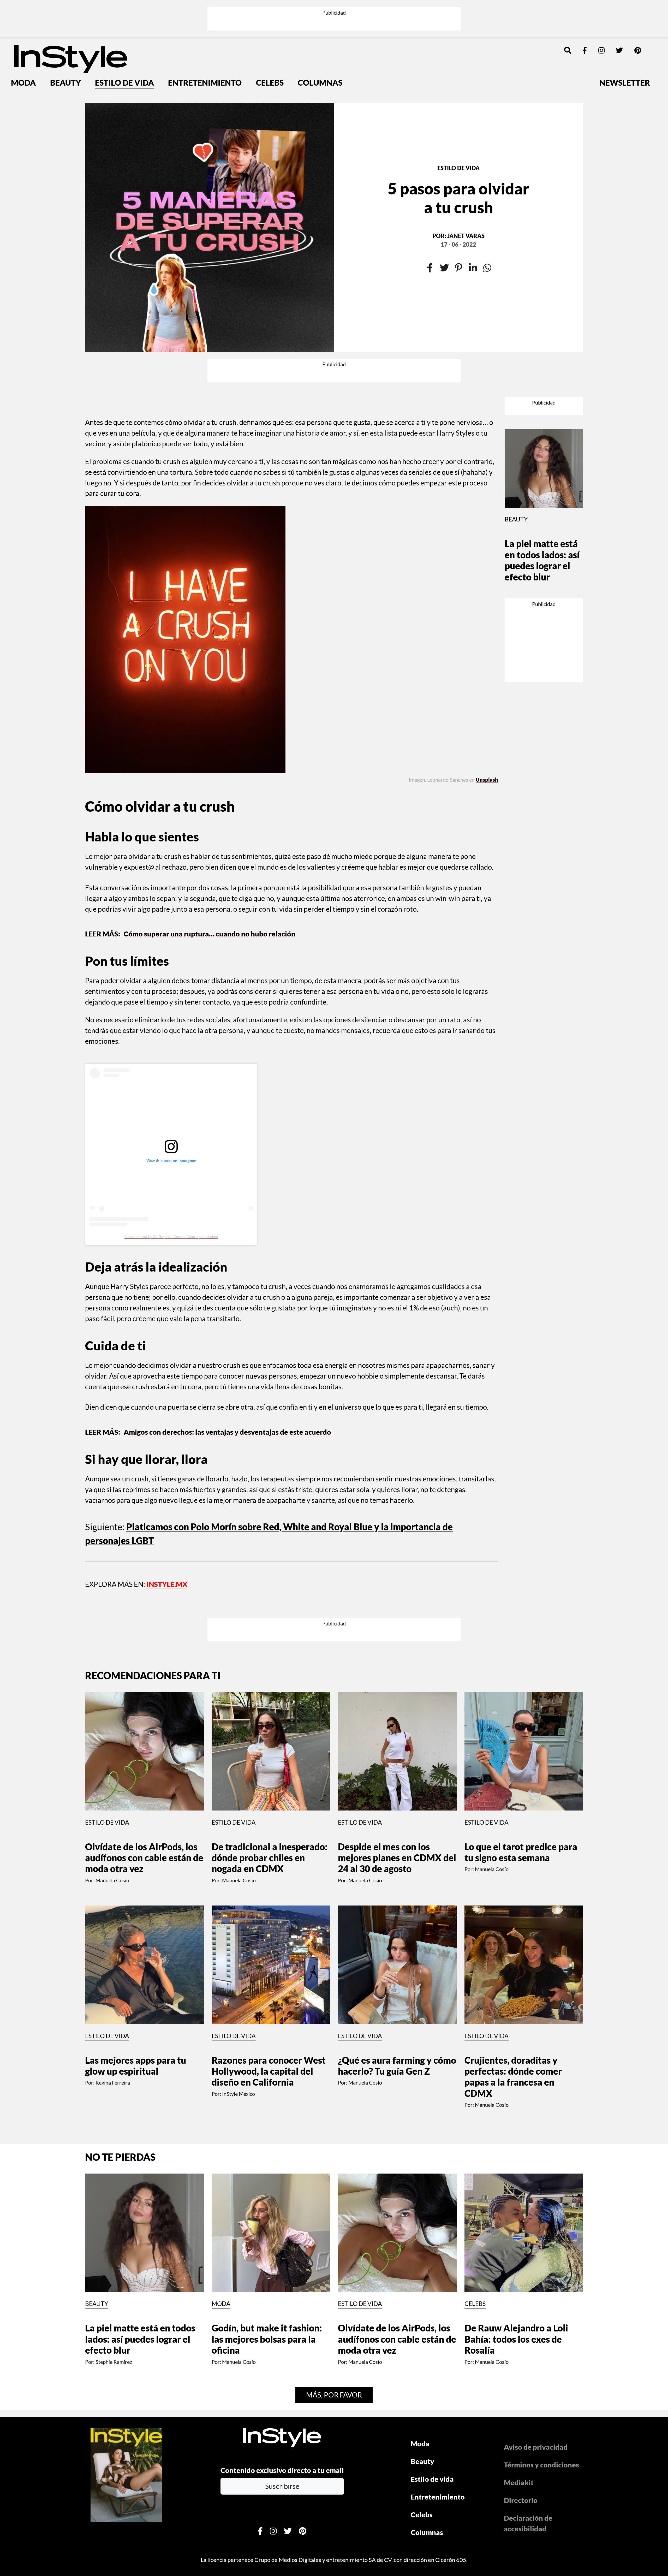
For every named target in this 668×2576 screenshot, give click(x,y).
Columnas (320, 45)
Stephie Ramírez (114, 2246)
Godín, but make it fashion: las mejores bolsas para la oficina (267, 2223)
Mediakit (519, 2367)
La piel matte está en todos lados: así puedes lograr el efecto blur (542, 467)
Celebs (270, 45)
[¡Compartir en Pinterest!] (459, 230)
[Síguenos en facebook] (585, 12)
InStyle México (238, 1978)
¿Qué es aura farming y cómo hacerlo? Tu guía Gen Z (397, 1950)
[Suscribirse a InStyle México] (126, 2358)
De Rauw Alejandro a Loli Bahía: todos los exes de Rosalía (516, 2223)
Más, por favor (334, 2279)
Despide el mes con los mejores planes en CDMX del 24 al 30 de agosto (397, 1742)
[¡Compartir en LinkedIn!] (473, 230)
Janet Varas (466, 198)
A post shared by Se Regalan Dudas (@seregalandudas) (171, 1166)
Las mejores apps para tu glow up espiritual (136, 1950)
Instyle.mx (167, 1513)
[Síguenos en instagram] (601, 12)
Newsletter (625, 45)
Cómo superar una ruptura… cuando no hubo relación (210, 862)
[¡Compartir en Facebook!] (430, 230)
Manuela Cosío (112, 1764)
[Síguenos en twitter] (619, 12)
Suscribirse (282, 2370)
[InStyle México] (71, 20)
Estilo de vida (124, 45)
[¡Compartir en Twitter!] (444, 230)
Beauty (65, 45)
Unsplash (487, 711)
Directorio (521, 2384)
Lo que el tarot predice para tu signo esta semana (521, 1736)
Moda (23, 45)
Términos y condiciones (541, 2349)
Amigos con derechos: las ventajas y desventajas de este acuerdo (227, 1361)
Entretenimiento (205, 45)
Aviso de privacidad (536, 2331)
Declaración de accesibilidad (528, 2407)
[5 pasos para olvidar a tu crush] (210, 189)
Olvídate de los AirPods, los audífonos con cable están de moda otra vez (144, 1742)
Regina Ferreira (113, 1967)
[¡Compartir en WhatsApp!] (487, 230)
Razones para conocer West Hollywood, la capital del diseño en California (269, 1955)
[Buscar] (568, 12)
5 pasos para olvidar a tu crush (458, 160)
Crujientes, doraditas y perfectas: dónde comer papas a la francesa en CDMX (513, 1961)
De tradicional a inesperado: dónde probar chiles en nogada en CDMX (270, 1742)
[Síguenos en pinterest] (638, 12)
